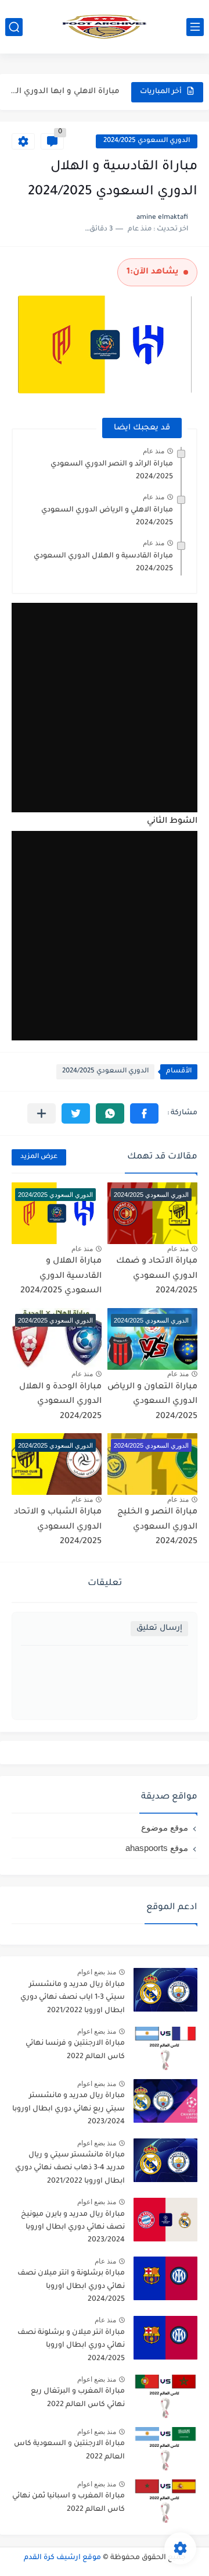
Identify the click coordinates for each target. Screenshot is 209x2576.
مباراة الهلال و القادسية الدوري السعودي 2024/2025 (61, 1276)
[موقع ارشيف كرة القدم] (105, 27)
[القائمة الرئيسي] (195, 27)
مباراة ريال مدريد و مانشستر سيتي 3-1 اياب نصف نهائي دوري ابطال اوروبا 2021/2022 (73, 1998)
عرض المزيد (39, 1157)
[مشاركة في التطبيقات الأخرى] (42, 1113)
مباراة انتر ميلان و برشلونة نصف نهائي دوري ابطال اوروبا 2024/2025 (71, 2346)
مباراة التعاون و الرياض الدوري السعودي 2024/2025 (152, 1402)
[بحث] (14, 27)
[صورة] (165, 1990)
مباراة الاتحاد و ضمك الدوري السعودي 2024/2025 (157, 1276)
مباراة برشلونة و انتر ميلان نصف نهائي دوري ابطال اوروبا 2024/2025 (71, 2287)
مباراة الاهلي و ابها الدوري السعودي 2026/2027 (62, 92)
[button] (144, 1113)
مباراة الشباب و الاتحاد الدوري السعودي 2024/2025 (58, 1527)
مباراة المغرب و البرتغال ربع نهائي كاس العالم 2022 (78, 2398)
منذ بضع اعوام (97, 1972)
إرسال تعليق (159, 1628)
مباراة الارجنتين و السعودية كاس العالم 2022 (69, 2450)
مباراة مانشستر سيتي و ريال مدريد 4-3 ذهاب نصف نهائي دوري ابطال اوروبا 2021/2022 (70, 2168)
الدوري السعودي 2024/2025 (147, 141)
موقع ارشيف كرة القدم (62, 2558)
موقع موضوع (165, 1827)
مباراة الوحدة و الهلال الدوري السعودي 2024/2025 (60, 1402)
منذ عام (154, 451)
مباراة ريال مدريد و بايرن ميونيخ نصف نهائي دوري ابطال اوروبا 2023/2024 (73, 2228)
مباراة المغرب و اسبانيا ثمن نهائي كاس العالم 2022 (69, 2503)
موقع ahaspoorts (157, 1848)
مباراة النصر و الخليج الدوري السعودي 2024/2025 (157, 1527)
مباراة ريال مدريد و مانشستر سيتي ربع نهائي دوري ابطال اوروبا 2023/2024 (69, 2109)
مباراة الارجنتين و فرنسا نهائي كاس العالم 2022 (75, 2050)
